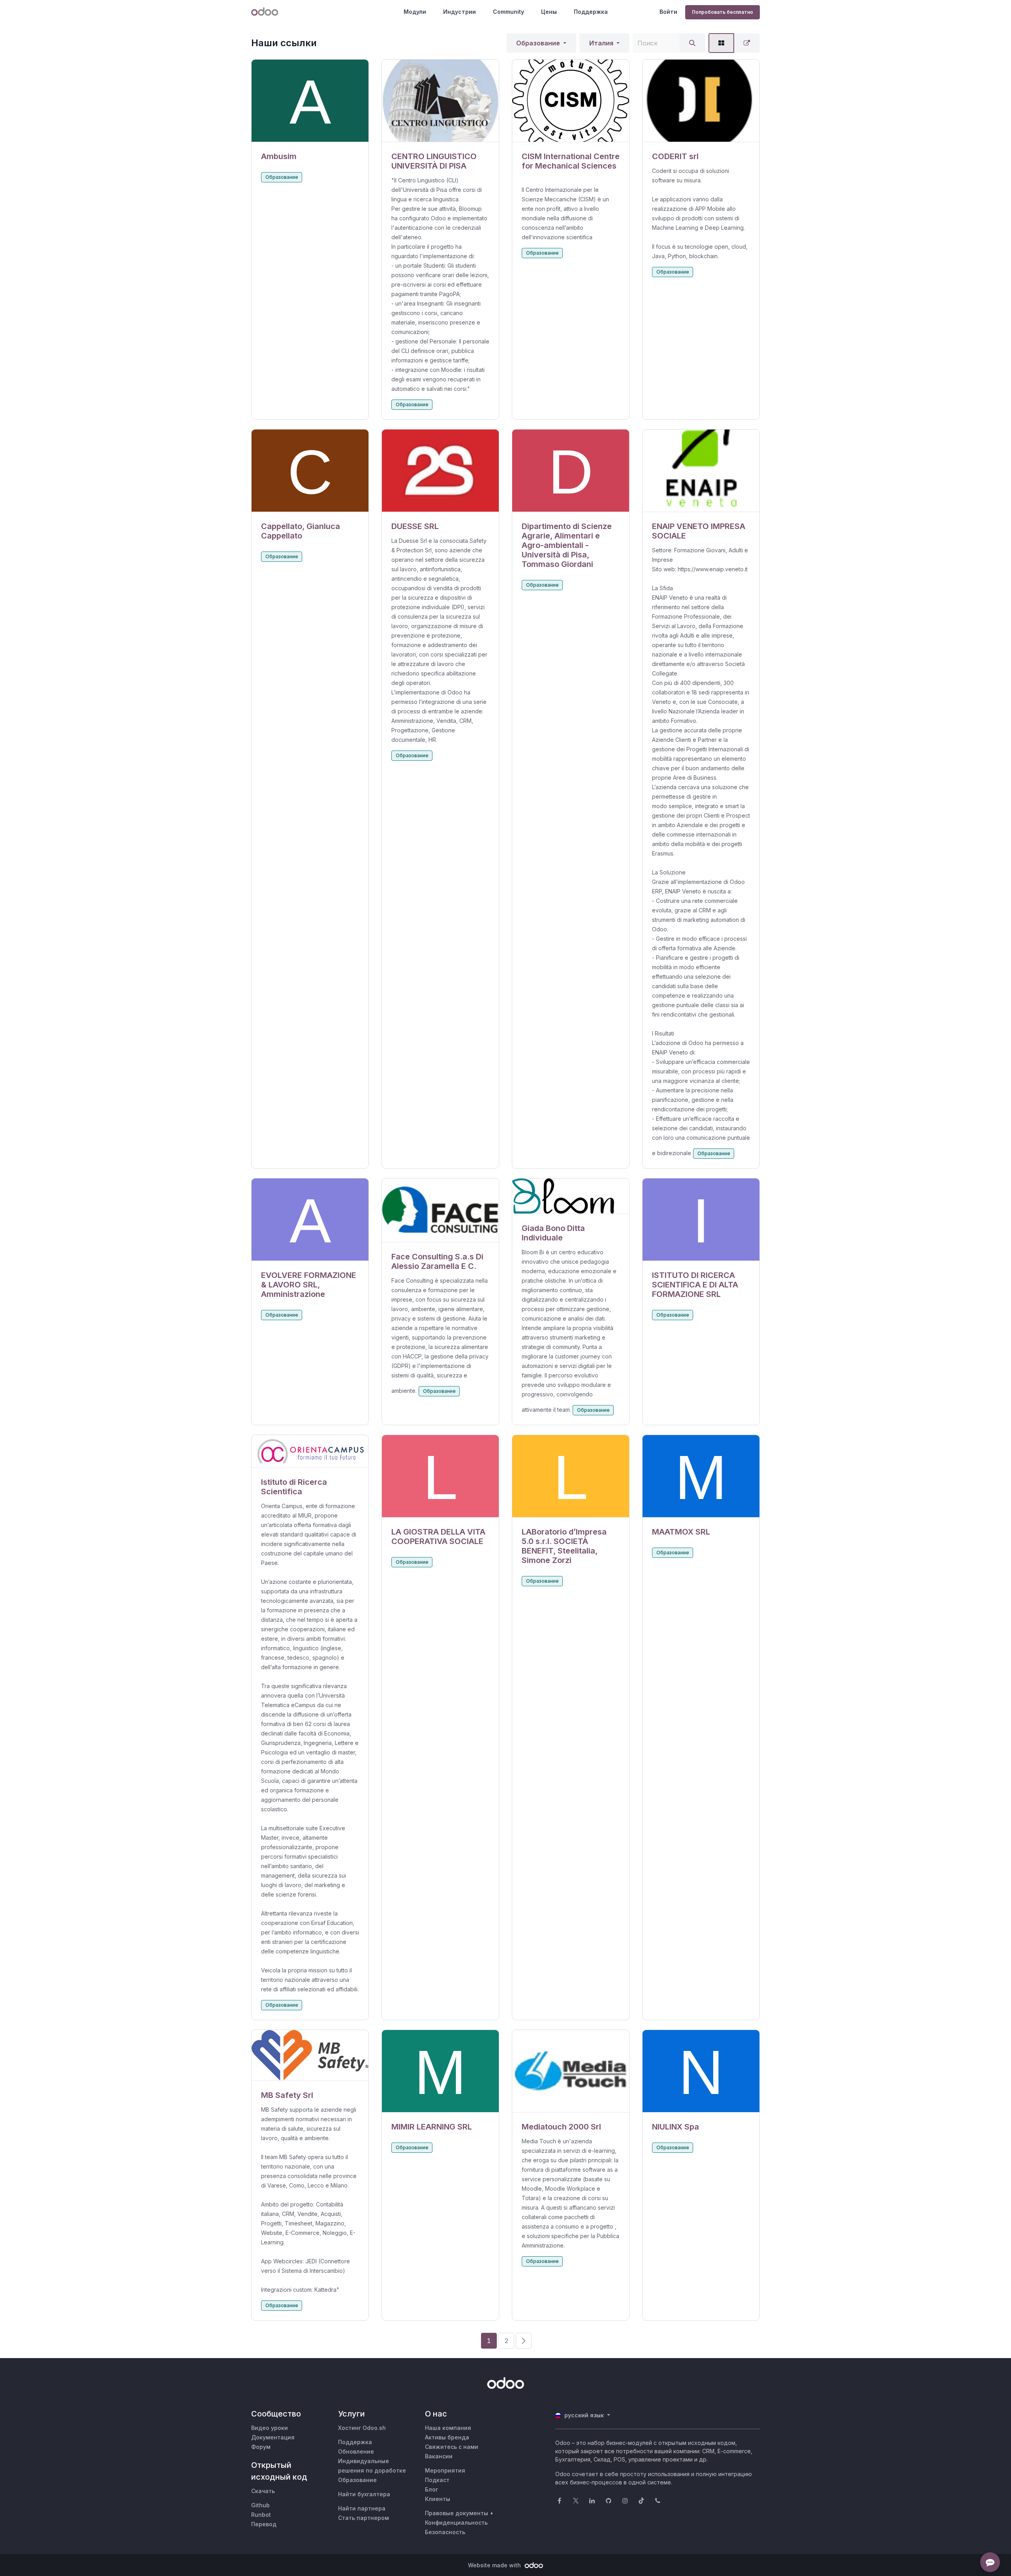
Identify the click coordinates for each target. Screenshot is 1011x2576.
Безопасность (445, 2532)
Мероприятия (445, 2470)
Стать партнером (364, 2518)
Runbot (261, 2515)
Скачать (263, 2491)
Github (260, 2505)
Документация (273, 2437)
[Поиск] (692, 43)
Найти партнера (362, 2508)
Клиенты (438, 2499)
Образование (538, 43)
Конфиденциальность (456, 2523)
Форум (261, 2447)
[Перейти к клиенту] (310, 101)
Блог (431, 2489)
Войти (668, 12)
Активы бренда (447, 2437)
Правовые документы (457, 2513)
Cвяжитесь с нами (452, 2447)
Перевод (264, 2524)
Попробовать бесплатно (723, 12)
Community (508, 12)
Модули (415, 12)
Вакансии (439, 2456)
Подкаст (437, 2480)
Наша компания (448, 2428)
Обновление (356, 2451)
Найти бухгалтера (364, 2494)
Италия (601, 43)
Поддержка (591, 12)
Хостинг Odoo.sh (362, 2428)
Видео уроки (270, 2428)
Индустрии (459, 12)
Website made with (495, 2565)
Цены (549, 12)
